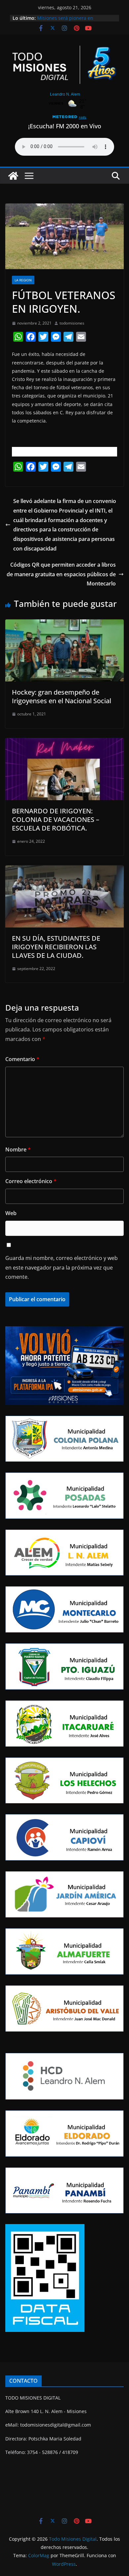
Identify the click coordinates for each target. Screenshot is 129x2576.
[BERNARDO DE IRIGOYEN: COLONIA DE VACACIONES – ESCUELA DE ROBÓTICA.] (64, 743)
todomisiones (72, 323)
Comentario (22, 1059)
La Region (23, 280)
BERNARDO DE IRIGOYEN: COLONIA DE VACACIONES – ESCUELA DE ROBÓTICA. (56, 819)
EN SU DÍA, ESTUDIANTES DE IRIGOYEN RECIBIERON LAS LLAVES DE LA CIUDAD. (56, 947)
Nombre (18, 1149)
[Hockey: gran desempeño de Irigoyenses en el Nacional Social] (64, 624)
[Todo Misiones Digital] (13, 176)
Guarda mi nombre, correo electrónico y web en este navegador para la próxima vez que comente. (62, 1268)
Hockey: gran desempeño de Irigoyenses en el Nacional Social (62, 696)
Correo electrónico (31, 1181)
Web (11, 1213)
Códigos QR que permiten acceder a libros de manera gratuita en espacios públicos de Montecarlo (61, 574)
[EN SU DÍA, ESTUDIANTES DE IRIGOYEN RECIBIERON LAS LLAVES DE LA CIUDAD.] (64, 870)
